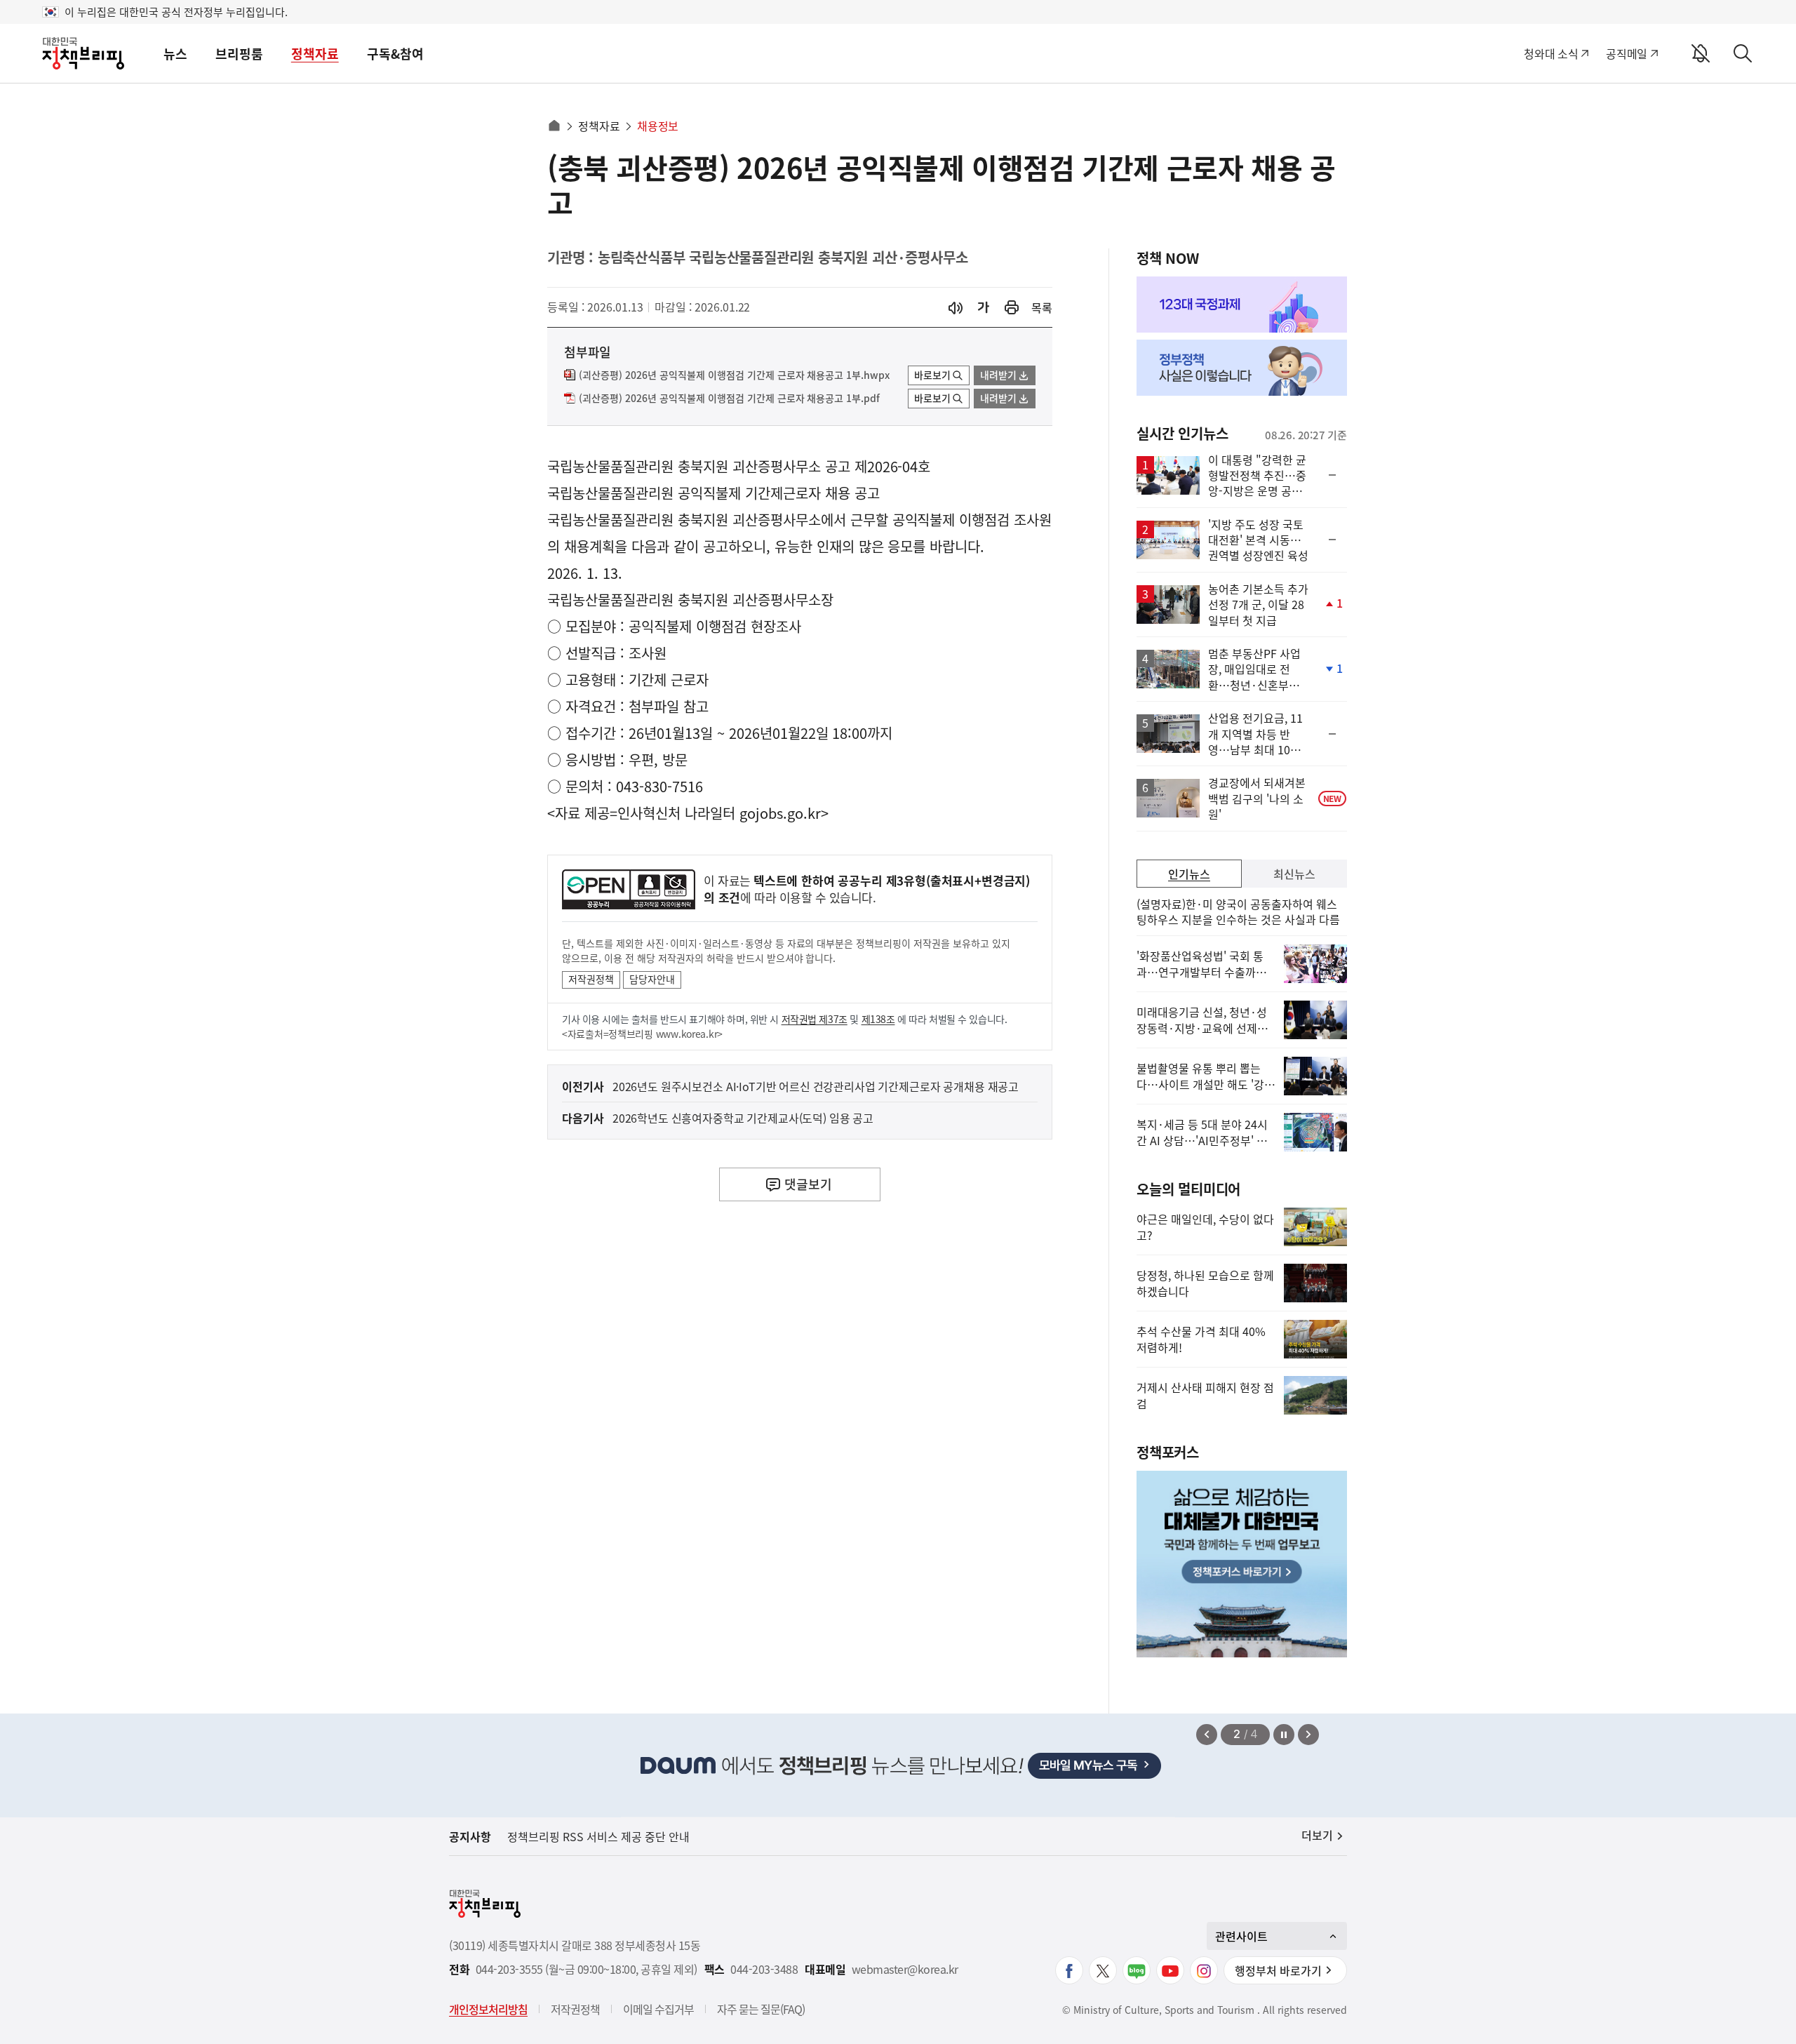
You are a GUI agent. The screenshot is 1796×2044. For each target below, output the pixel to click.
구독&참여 (395, 54)
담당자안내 (652, 979)
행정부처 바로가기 (1278, 1970)
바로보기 (932, 375)
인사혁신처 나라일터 (676, 813)
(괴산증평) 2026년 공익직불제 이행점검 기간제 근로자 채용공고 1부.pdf (729, 399)
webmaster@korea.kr (905, 1969)
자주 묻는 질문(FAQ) (761, 2009)
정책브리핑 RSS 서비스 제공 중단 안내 (598, 1836)
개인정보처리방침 (488, 2009)
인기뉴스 (1189, 874)
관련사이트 (1241, 1936)
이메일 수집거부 (658, 2009)
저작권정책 (591, 979)
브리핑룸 (239, 54)
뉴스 (175, 54)
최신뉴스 (1294, 874)
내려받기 (998, 375)
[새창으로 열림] (1012, 308)
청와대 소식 (1551, 53)
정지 (1284, 1735)
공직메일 (1627, 53)
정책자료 (315, 54)
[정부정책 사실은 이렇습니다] (1242, 368)
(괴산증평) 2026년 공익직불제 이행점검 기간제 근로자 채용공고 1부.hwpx (734, 375)
